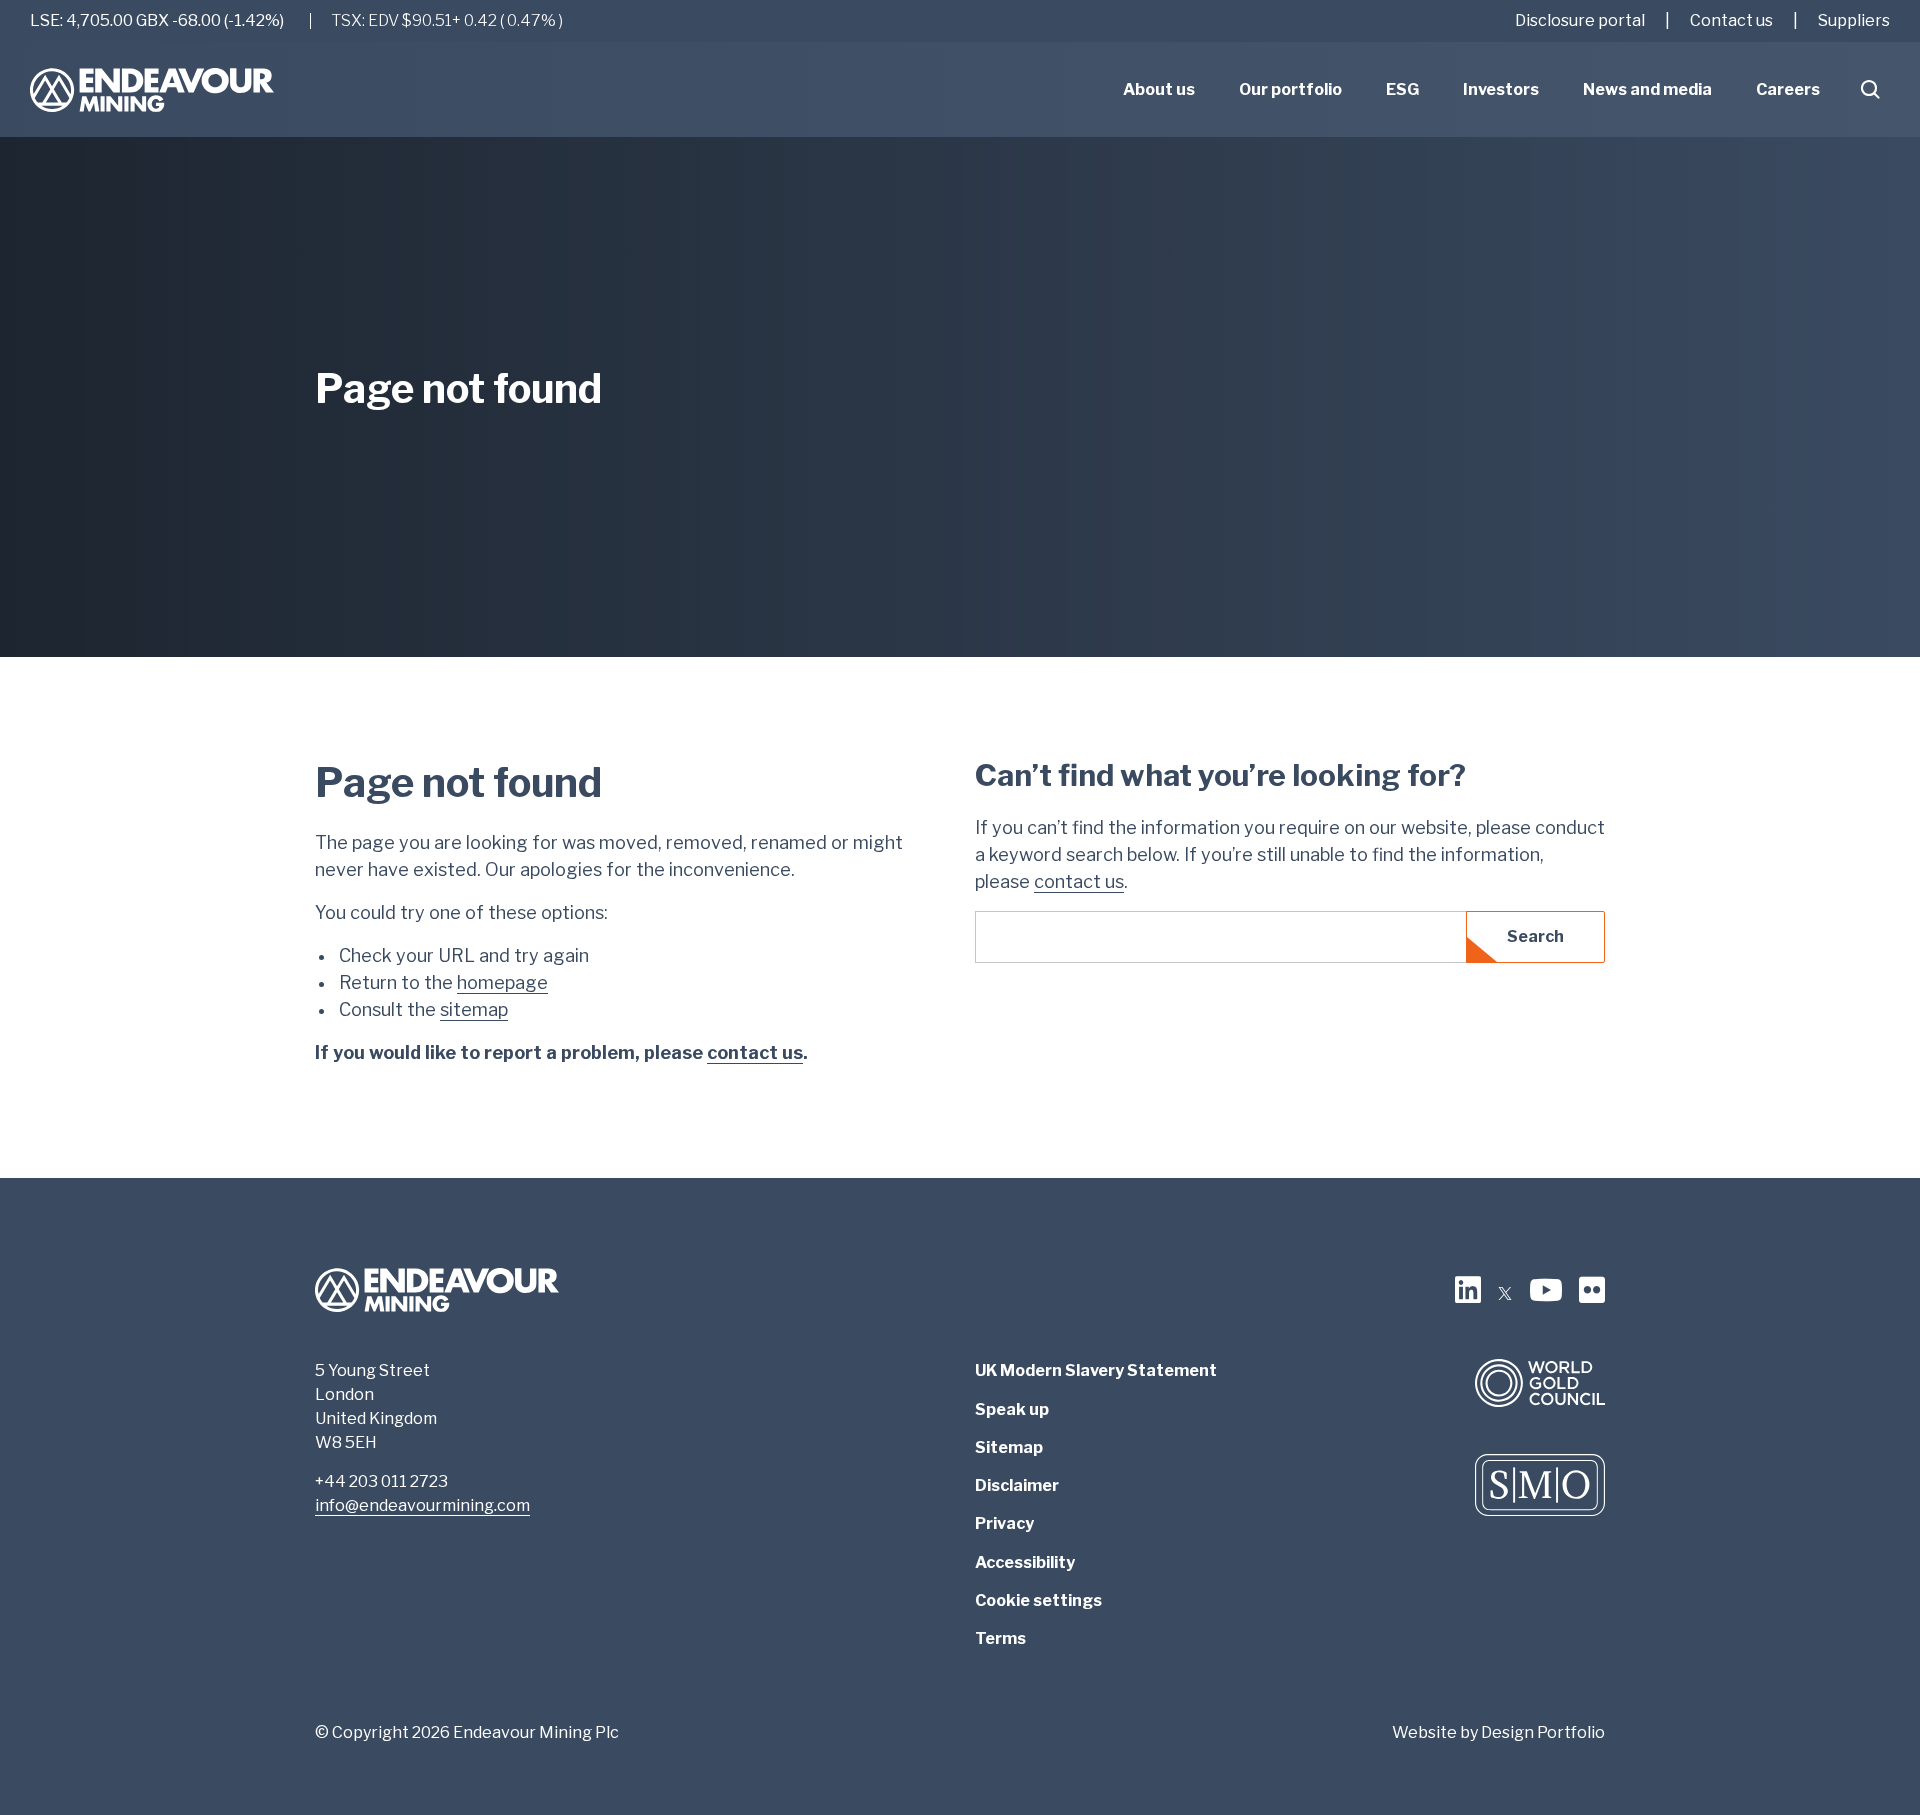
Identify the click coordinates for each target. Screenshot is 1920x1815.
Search (1535, 936)
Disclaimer (1017, 1485)
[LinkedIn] (1468, 1290)
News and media (1647, 89)
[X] (1505, 1290)
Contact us (1731, 20)
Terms (1000, 1638)
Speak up (1012, 1409)
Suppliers (1854, 20)
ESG (1402, 89)
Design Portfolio (1543, 1732)
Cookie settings (1038, 1600)
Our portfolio (1290, 89)
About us (1159, 89)
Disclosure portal (1580, 20)
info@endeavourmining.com (422, 1505)
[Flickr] (1592, 1290)
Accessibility (1025, 1562)
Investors (1501, 89)
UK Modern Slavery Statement (1096, 1370)
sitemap (474, 1009)
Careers (1788, 89)
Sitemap (1009, 1447)
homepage (502, 982)
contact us (755, 1052)
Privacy (1004, 1523)
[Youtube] (1546, 1290)
